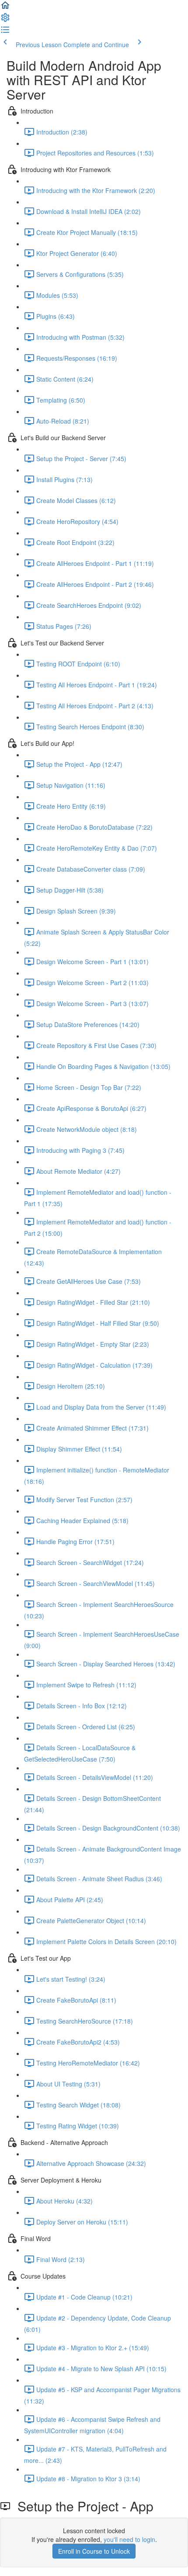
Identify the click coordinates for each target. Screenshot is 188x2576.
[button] (5, 8)
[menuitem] (5, 20)
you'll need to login (129, 2539)
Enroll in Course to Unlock (94, 2551)
